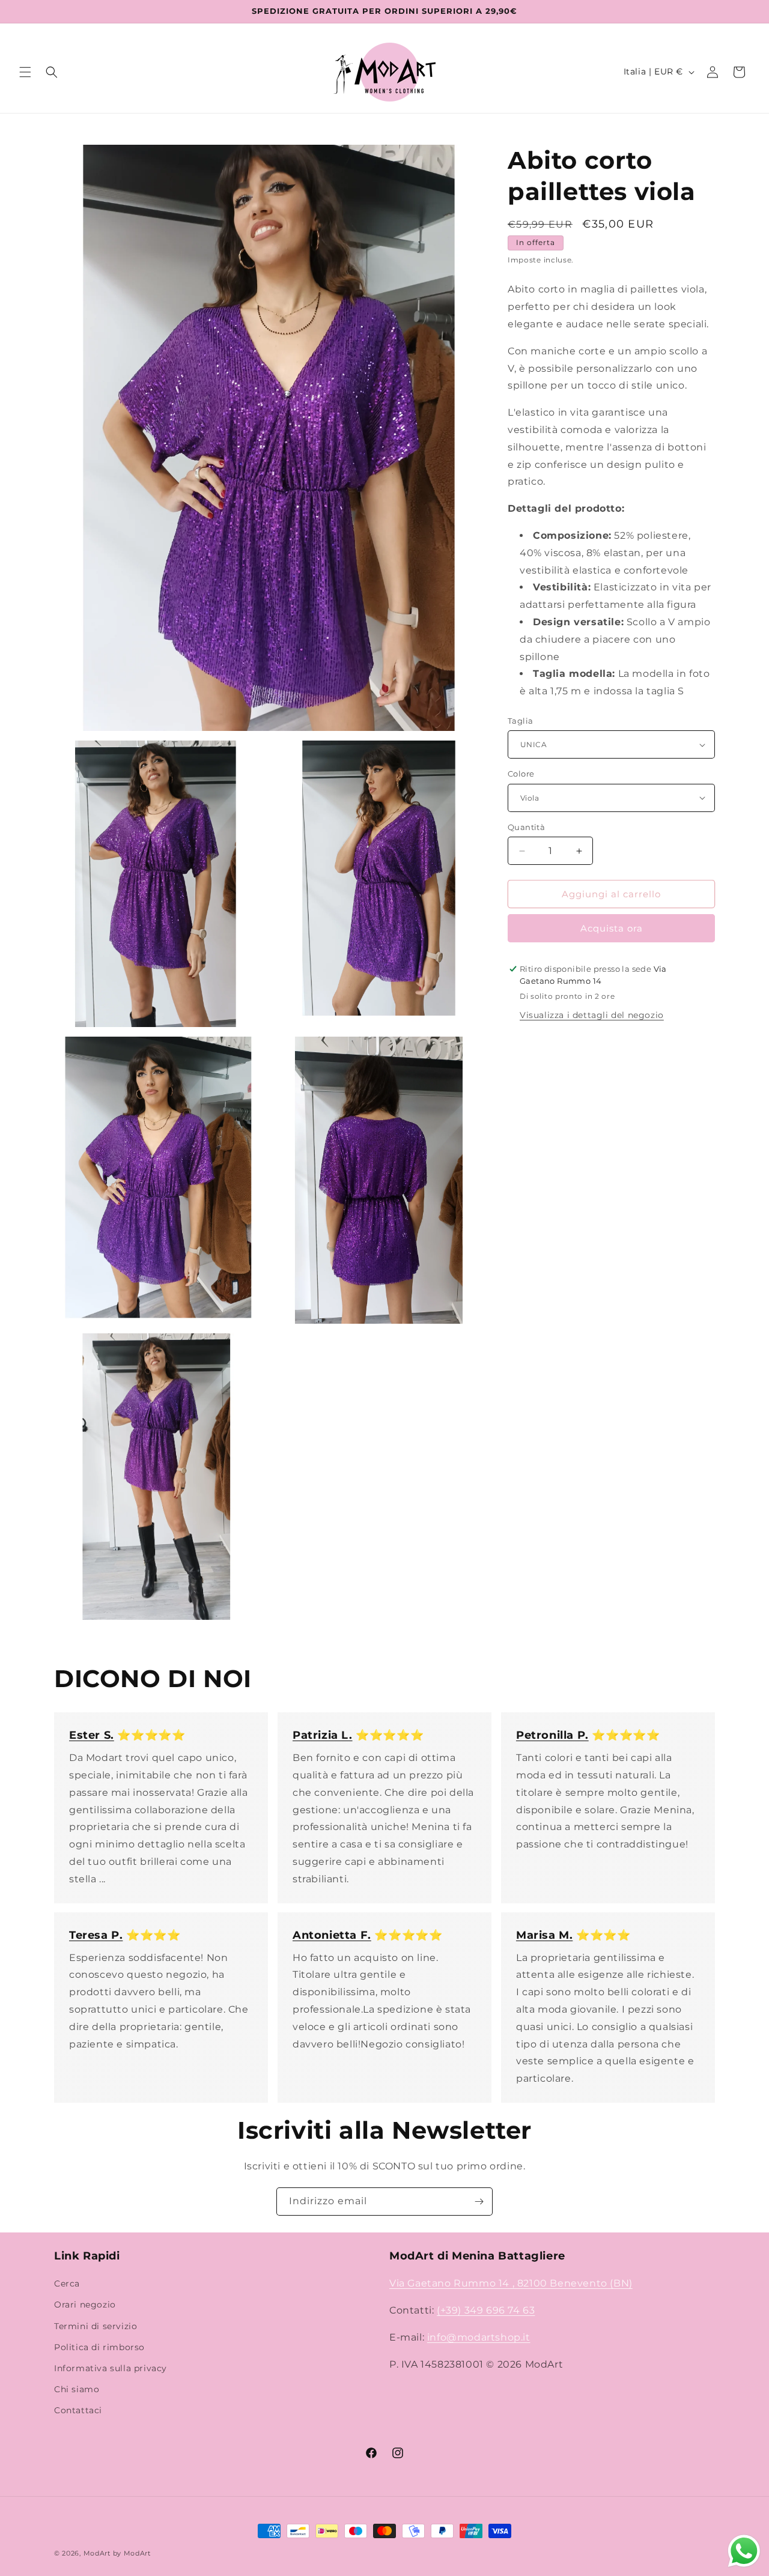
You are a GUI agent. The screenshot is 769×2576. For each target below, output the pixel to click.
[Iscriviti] (479, 2202)
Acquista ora (612, 928)
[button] (25, 72)
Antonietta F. (332, 1935)
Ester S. (92, 1735)
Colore (521, 774)
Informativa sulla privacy (111, 2368)
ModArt (97, 2553)
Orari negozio (85, 2305)
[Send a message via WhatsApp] (744, 2551)
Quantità (526, 827)
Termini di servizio (96, 2326)
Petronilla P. (552, 1735)
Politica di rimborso (99, 2347)
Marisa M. (544, 1935)
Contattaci (78, 2411)
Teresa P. (96, 1935)
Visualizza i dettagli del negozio (592, 1015)
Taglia (520, 721)
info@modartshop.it (479, 2337)
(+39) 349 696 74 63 (486, 2310)
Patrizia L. (323, 1735)
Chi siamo (77, 2390)
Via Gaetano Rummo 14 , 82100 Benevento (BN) (511, 2284)
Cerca (67, 2284)
